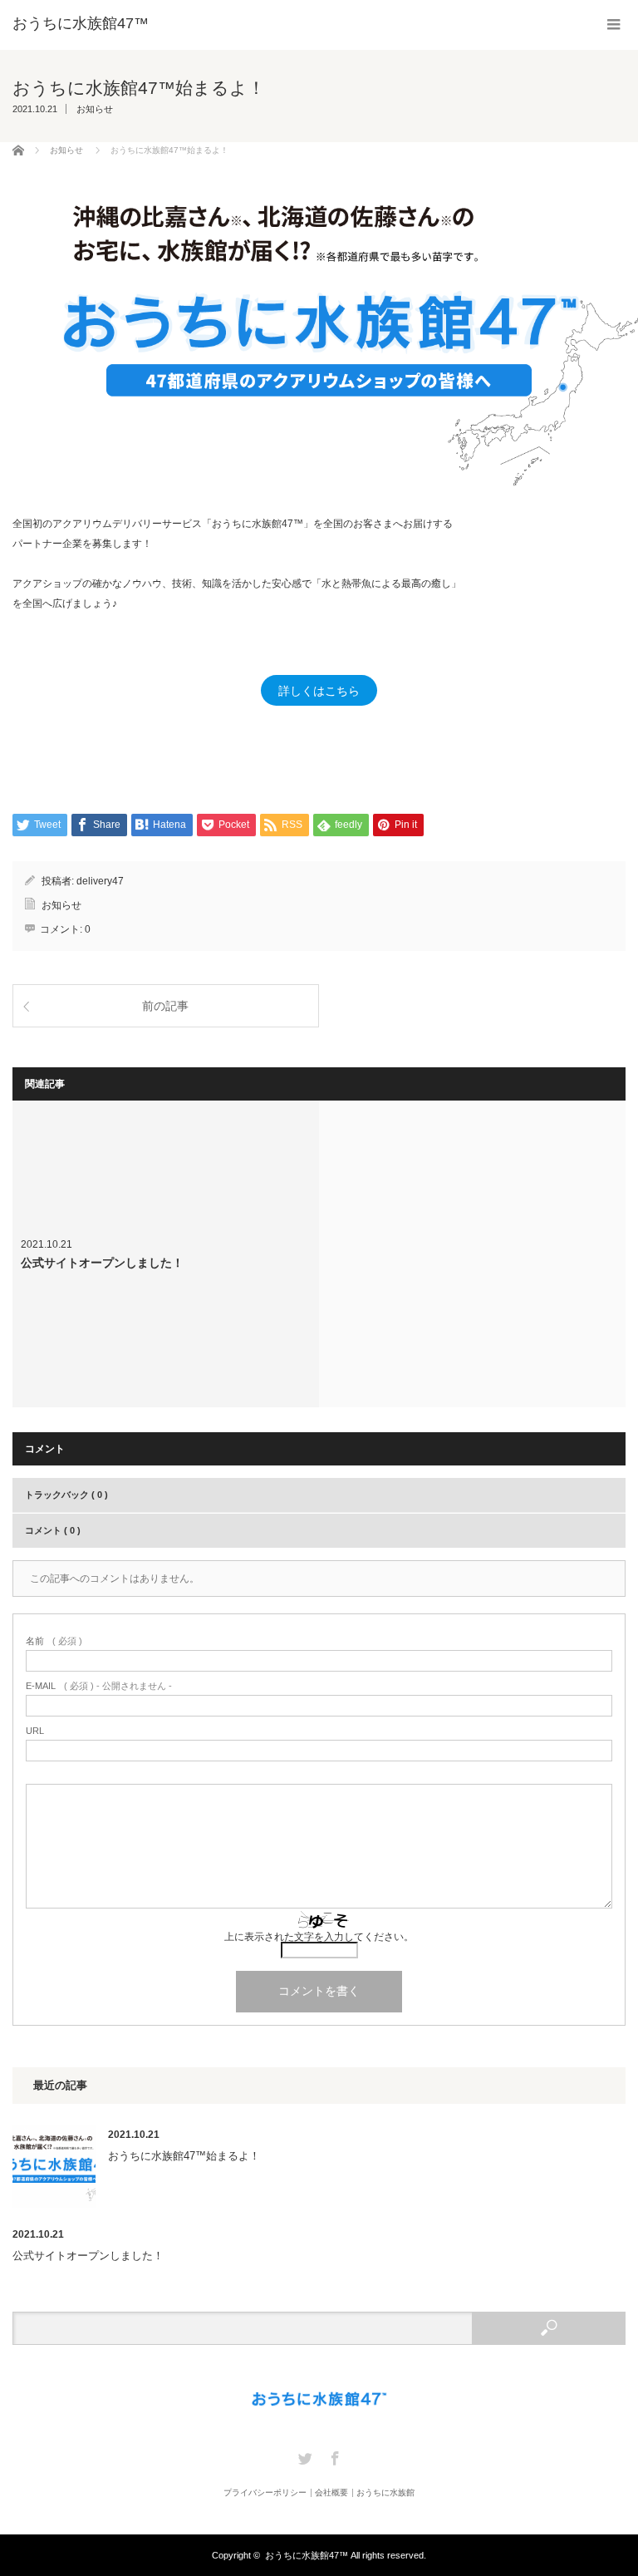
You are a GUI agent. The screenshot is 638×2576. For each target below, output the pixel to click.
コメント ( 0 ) (53, 1530)
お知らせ (95, 109)
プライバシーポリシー (265, 2493)
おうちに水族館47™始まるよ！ (184, 2156)
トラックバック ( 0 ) (66, 1495)
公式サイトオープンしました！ (166, 1254)
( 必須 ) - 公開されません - (99, 1686)
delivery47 (100, 881)
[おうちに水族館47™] (81, 23)
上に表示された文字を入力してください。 (319, 1937)
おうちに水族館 (385, 2493)
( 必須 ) (54, 1641)
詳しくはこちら (319, 691)
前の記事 (165, 1006)
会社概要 (331, 2493)
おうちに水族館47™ (307, 2555)
